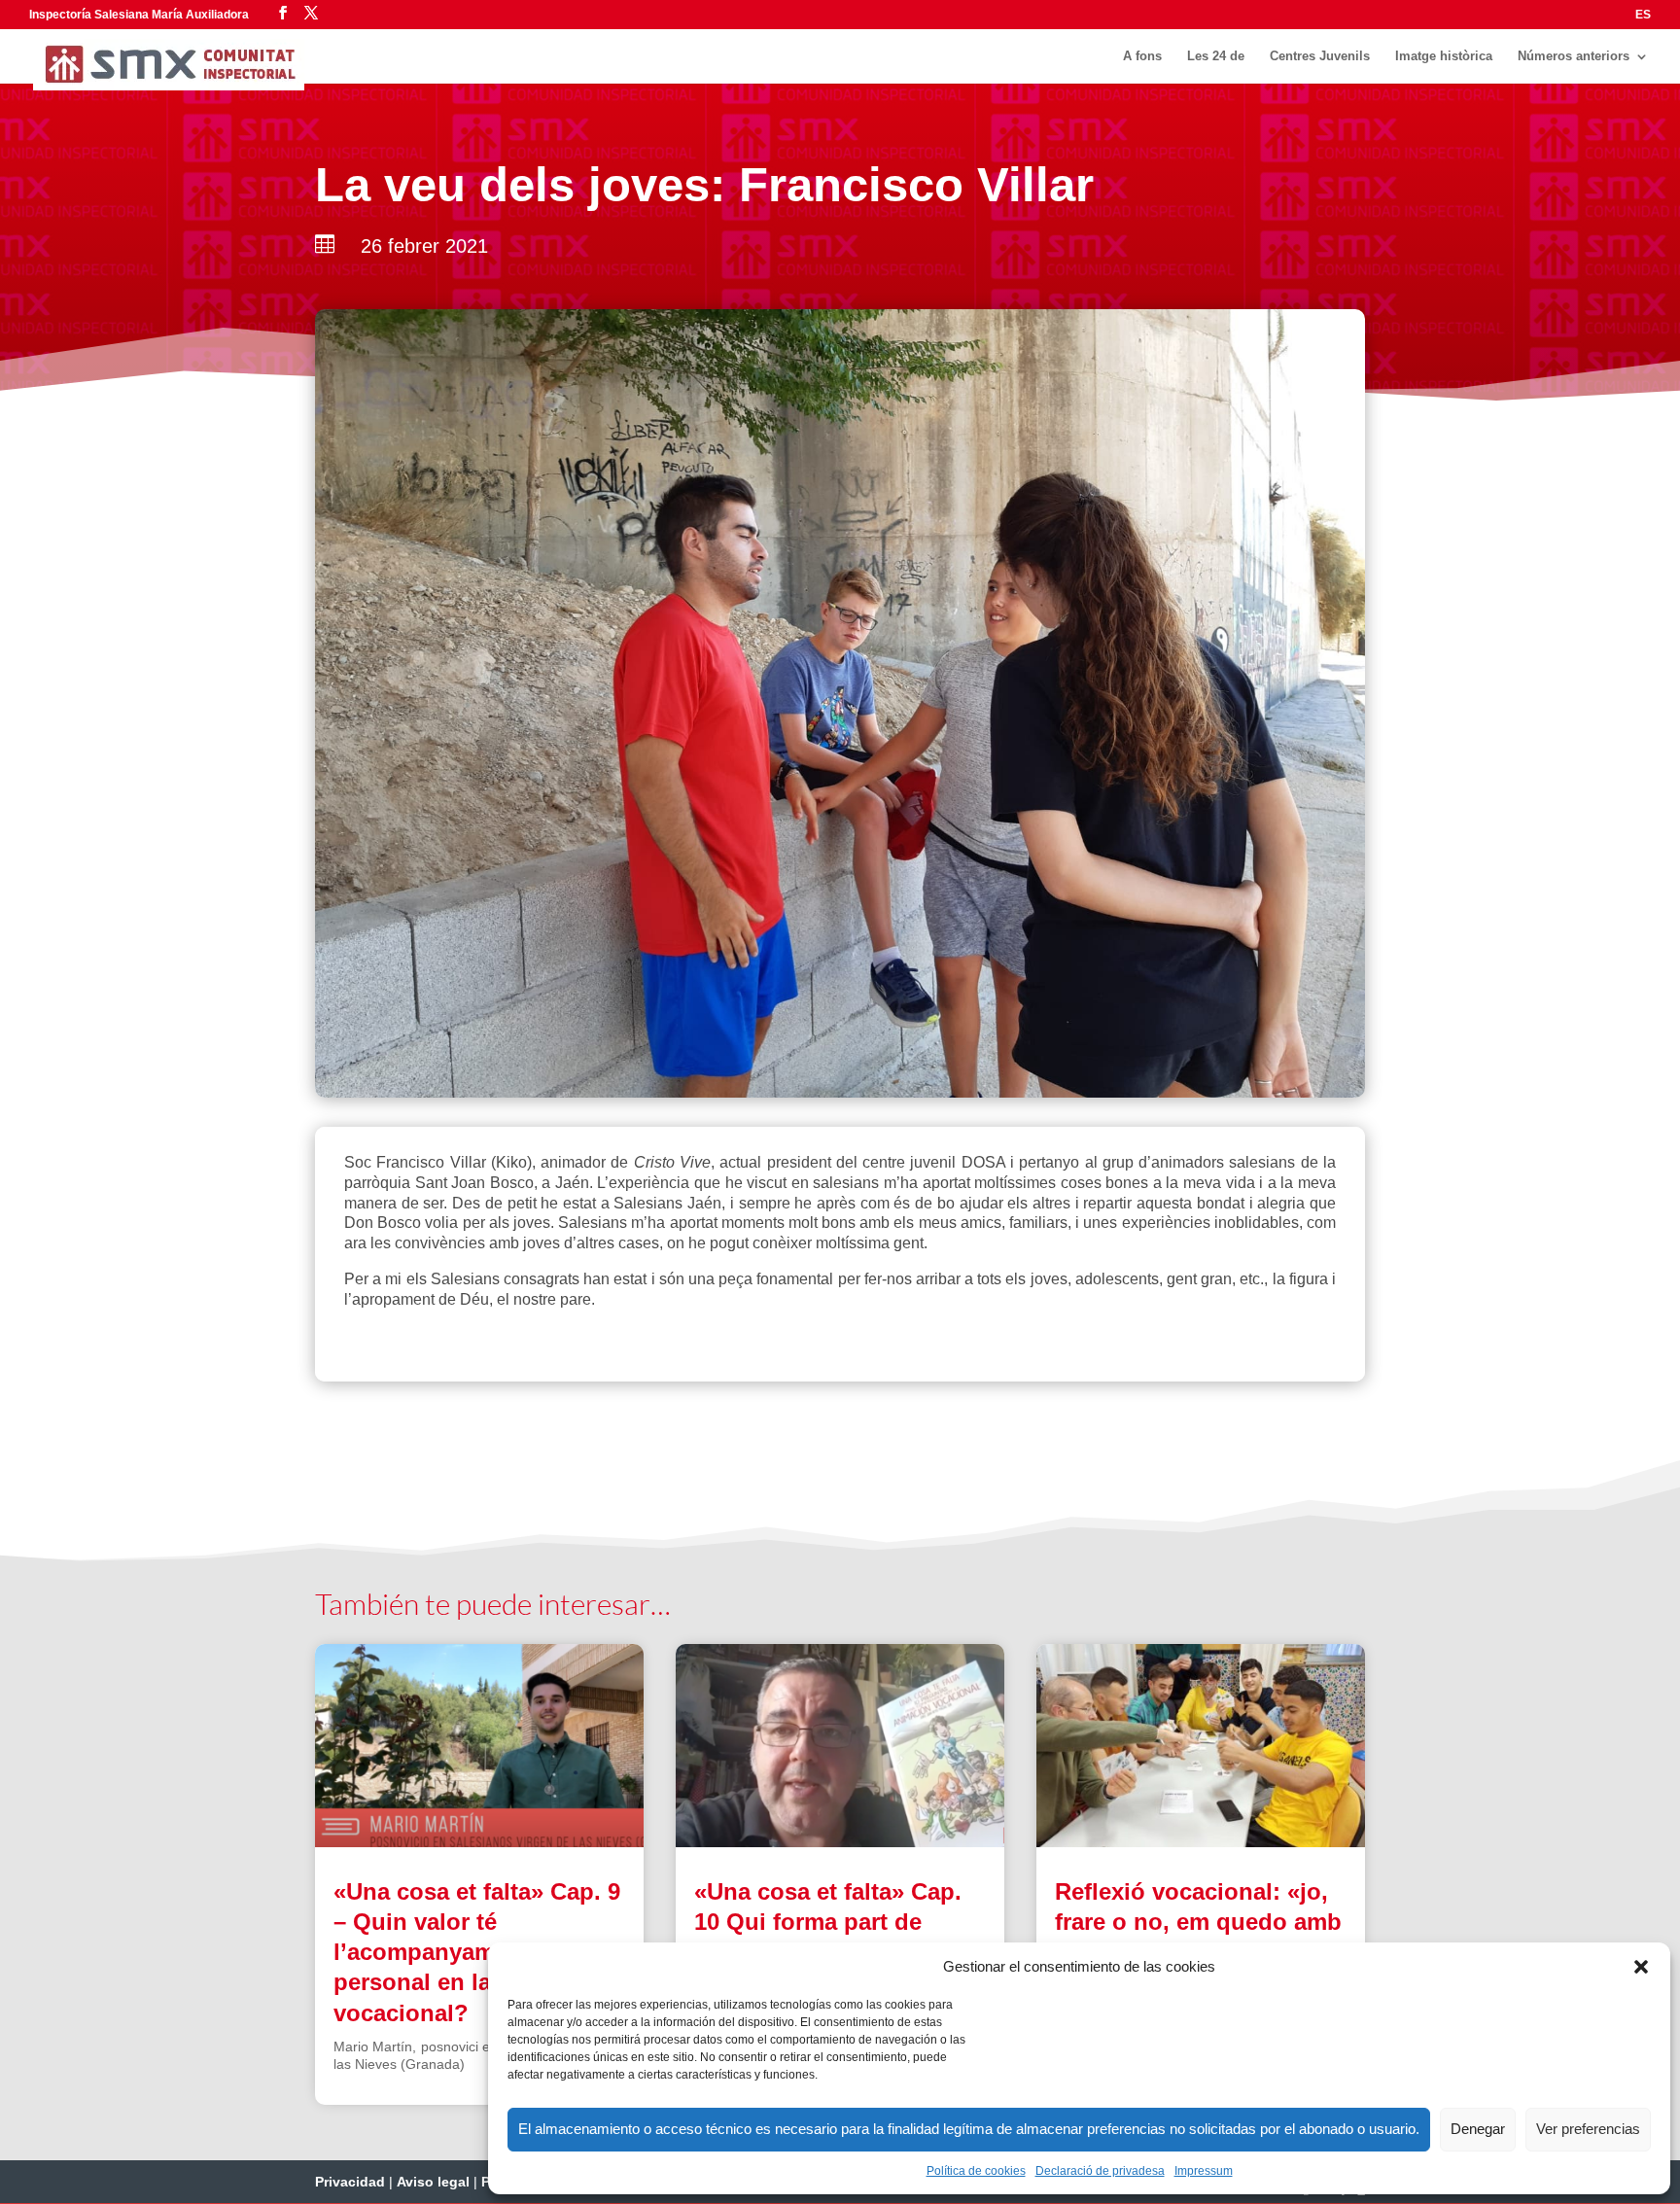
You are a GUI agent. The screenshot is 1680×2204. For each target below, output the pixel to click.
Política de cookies (976, 2171)
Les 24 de (1216, 56)
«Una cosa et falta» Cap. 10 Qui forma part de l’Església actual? (828, 1922)
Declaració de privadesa (1100, 2171)
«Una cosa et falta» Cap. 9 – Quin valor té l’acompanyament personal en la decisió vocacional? (477, 1952)
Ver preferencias (1588, 2129)
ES (1643, 15)
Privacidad (350, 2182)
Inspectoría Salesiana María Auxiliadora (139, 15)
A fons (1142, 56)
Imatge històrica (1444, 56)
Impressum (1204, 2171)
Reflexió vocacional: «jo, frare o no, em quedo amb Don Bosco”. (1198, 1922)
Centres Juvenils (1320, 56)
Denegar (1478, 2129)
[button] (1641, 1967)
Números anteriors (1574, 56)
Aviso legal (433, 2182)
